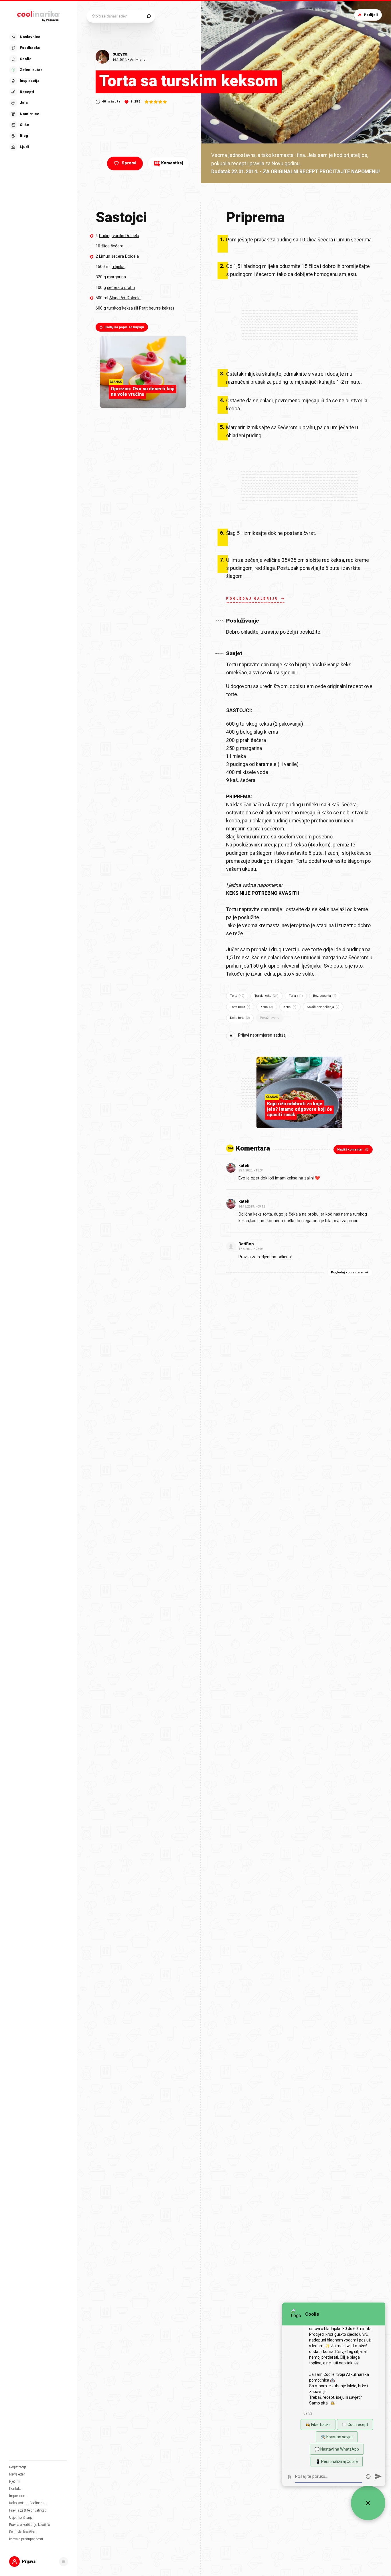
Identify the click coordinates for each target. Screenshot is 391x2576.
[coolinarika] (39, 15)
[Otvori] (64, 2562)
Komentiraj (169, 163)
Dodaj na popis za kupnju (124, 327)
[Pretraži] (149, 16)
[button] (38, 92)
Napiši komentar (350, 1150)
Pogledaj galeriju (252, 599)
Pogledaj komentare (347, 1272)
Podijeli (371, 15)
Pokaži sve (268, 1018)
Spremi (129, 163)
